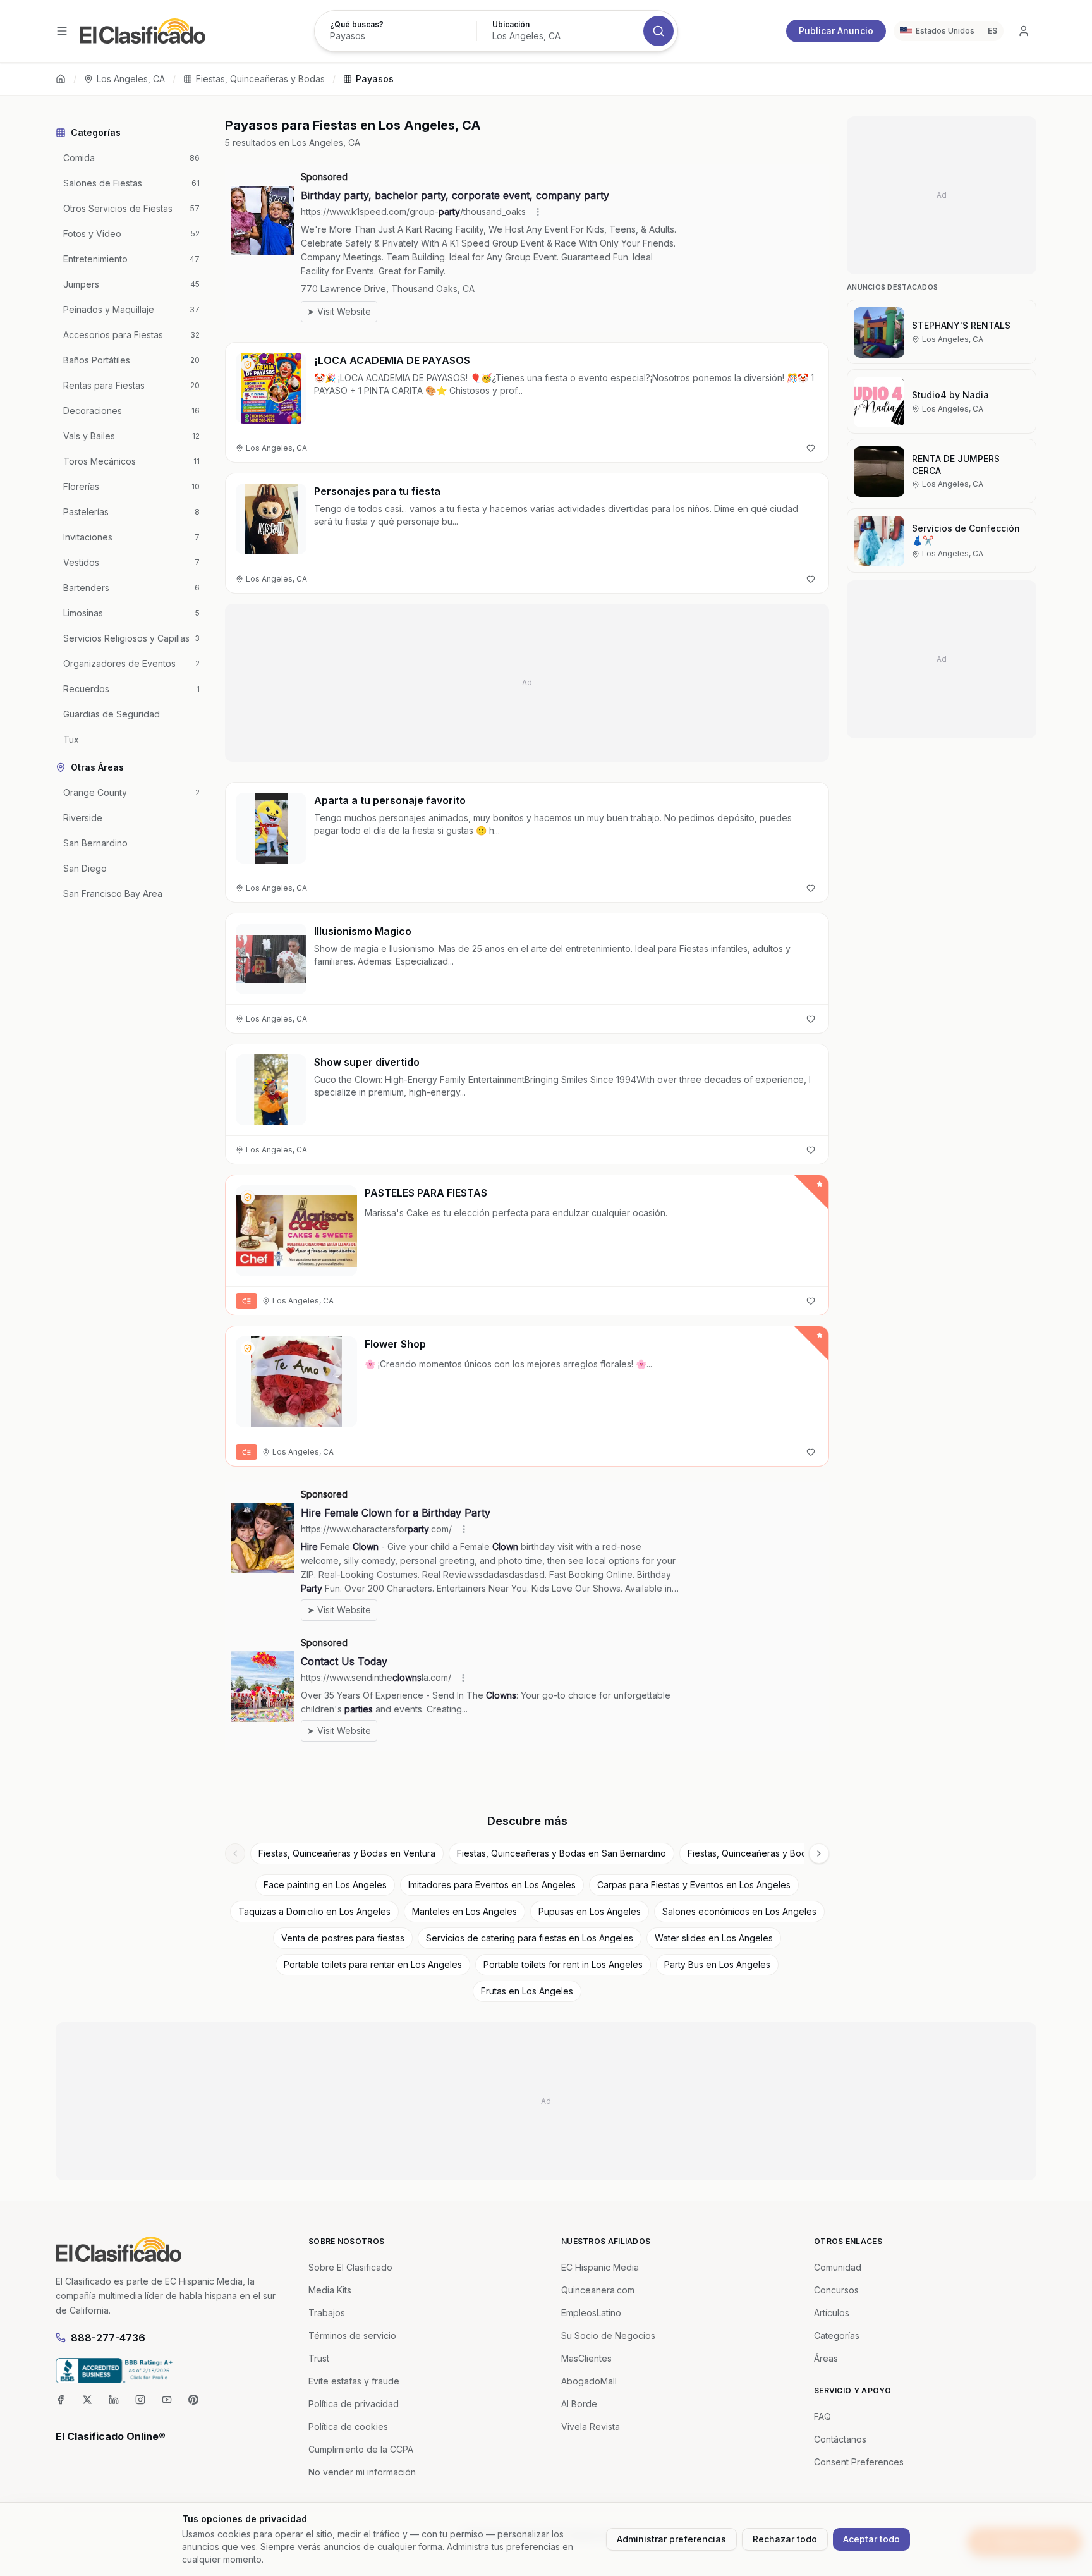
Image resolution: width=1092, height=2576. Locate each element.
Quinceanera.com (598, 2290)
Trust (319, 2358)
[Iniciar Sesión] (1024, 31)
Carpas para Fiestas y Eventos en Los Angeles (694, 1885)
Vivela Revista (591, 2426)
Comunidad (838, 2267)
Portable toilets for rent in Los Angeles (563, 1964)
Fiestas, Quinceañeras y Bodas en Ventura (347, 1853)
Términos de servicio (352, 2335)
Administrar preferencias (671, 2539)
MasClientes (586, 2358)
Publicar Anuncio (836, 31)
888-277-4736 (108, 2338)
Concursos (836, 2290)
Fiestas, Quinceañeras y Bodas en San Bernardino (561, 1853)
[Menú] (62, 31)
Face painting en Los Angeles (325, 1885)
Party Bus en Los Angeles (717, 1964)
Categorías (837, 2335)
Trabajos (327, 2313)
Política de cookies (348, 2426)
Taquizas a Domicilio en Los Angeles (314, 1911)
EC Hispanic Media (600, 2267)
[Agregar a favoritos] (811, 448)
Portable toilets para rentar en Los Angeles (373, 1964)
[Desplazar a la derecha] (819, 1853)
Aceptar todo (871, 2539)
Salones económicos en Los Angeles (739, 1911)
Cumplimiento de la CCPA (361, 2449)
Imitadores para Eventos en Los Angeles (492, 1885)
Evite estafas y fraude (354, 2381)
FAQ (822, 2416)
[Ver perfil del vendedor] (248, 365)
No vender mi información (362, 2472)
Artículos (832, 2313)
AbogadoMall (589, 2381)
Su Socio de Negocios (608, 2335)
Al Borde (579, 2404)
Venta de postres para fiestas (343, 1938)
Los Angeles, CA (131, 79)
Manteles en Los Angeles (464, 1911)
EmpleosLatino (591, 2313)
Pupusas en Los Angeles (590, 1911)
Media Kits (330, 2290)
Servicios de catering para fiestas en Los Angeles (530, 1938)
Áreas (826, 2358)
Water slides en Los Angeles (714, 1938)
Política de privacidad (354, 2404)
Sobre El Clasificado (350, 2267)
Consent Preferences (859, 2462)
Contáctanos (840, 2439)
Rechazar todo (785, 2539)
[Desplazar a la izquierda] (235, 1853)
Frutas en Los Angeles (527, 1991)
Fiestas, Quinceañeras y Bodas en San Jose (780, 1853)
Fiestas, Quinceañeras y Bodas (260, 79)
